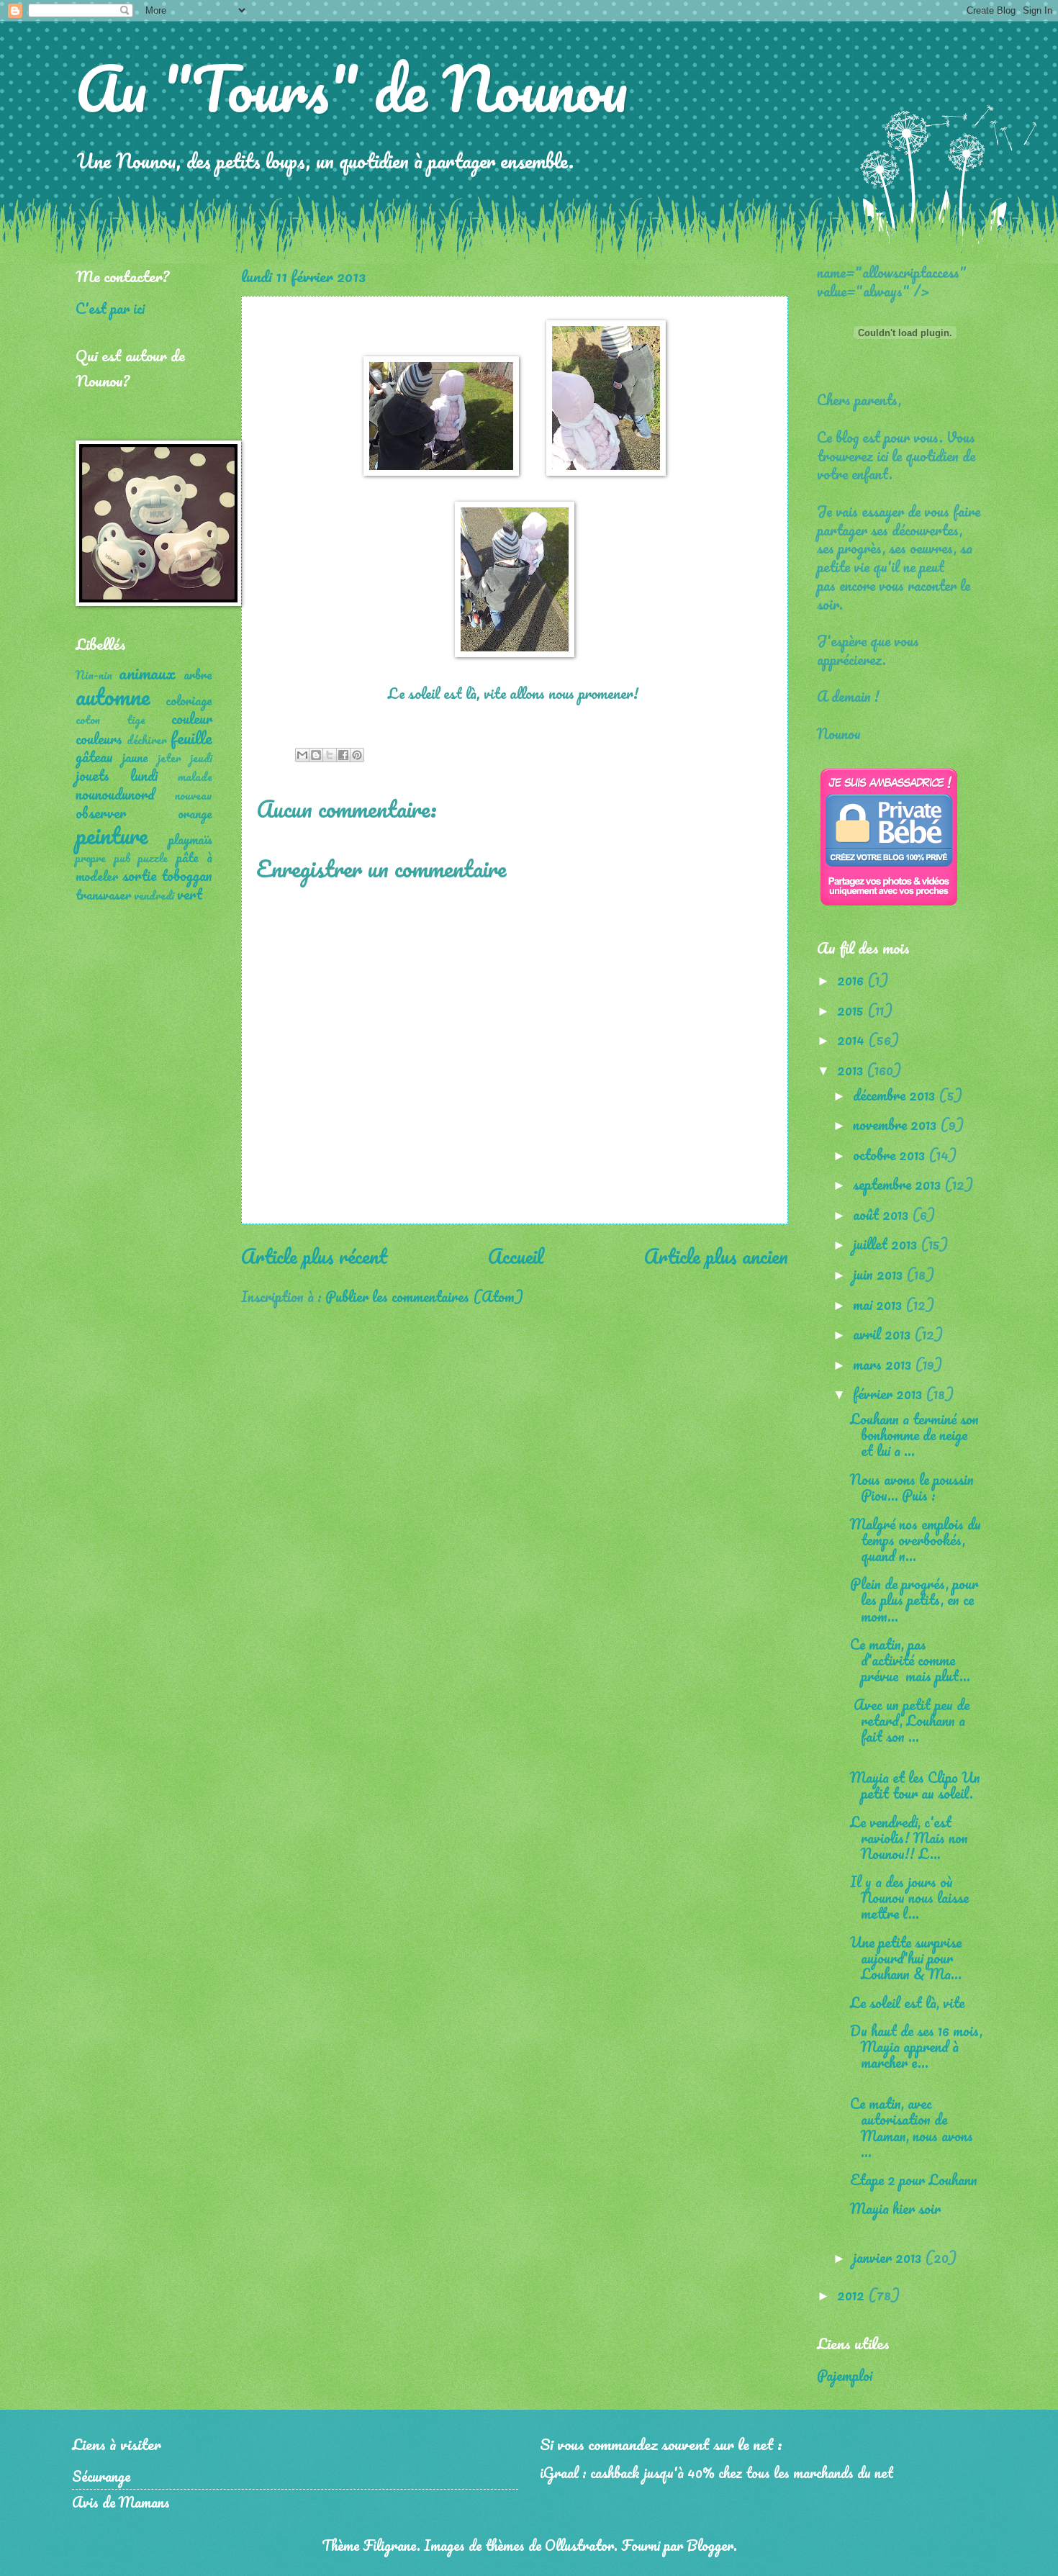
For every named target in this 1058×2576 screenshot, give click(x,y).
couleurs (99, 738)
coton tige (110, 720)
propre (91, 858)
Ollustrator (579, 2545)
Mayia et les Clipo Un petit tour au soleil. (915, 1785)
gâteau (94, 756)
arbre (198, 674)
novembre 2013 (896, 1124)
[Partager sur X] (330, 755)
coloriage (189, 700)
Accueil (516, 1256)
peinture (112, 835)
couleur (192, 718)
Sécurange (101, 2476)
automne (113, 696)
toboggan (187, 875)
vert (190, 894)
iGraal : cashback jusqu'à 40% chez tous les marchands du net (716, 2472)
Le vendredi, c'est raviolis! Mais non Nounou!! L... (909, 1838)
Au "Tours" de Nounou (352, 88)
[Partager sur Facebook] (343, 755)
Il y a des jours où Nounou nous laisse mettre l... (909, 1897)
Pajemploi (845, 2375)
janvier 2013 (889, 2257)
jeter (169, 758)
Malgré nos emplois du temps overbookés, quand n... (915, 1540)
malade (195, 777)
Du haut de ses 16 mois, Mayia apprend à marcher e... (916, 2046)
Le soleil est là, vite (907, 2002)
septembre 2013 (899, 1184)
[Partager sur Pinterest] (357, 755)
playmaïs (190, 839)
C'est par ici (110, 308)
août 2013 (882, 1214)
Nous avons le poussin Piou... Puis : (912, 1487)
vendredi (154, 895)
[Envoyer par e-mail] (302, 755)
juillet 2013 (887, 1244)
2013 (852, 1070)
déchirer (147, 740)
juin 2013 (880, 1274)
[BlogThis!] (316, 755)
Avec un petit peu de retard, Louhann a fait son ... (910, 1720)
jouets (92, 775)
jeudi (201, 758)
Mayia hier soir (895, 2208)
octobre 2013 (891, 1154)
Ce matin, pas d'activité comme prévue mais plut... (910, 1660)
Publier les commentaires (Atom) (424, 1296)
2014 (853, 1039)
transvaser (103, 895)
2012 (853, 2295)
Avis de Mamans (121, 2502)
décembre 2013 (896, 1095)
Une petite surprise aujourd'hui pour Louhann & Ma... (906, 1958)
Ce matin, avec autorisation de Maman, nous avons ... (912, 2127)
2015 (852, 1010)
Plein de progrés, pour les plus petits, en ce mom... (914, 1599)
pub (122, 858)
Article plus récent (314, 1256)
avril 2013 (883, 1334)
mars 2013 (884, 1364)
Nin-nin (94, 675)
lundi (144, 775)
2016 (852, 980)
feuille (191, 737)
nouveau (194, 795)
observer (101, 813)
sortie (139, 875)
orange (195, 813)
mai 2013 (879, 1304)
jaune (135, 757)
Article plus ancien (716, 1256)
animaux (147, 673)
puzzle (153, 858)
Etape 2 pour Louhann (914, 2179)
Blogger (710, 2545)
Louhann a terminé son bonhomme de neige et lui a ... (914, 1434)
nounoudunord (115, 794)
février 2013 (889, 1393)
